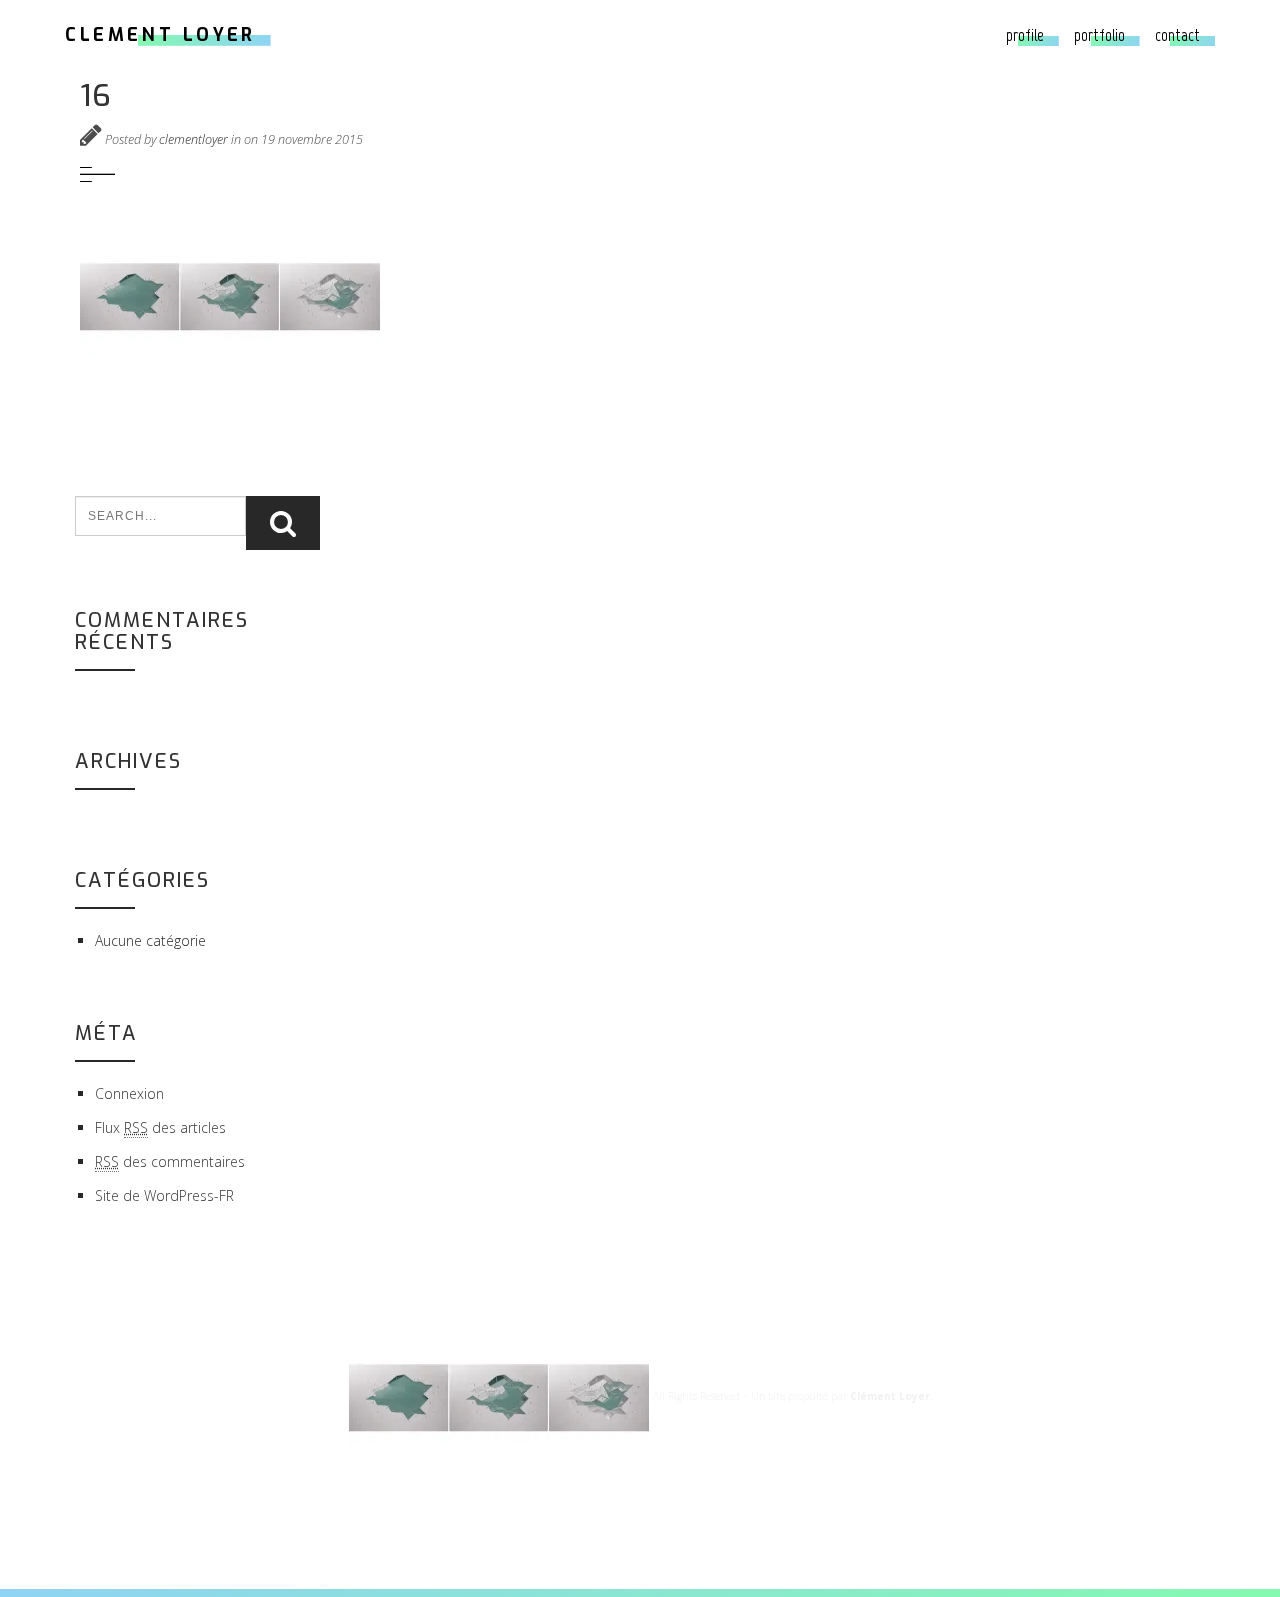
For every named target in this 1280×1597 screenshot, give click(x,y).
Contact (1177, 35)
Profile (1025, 35)
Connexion (129, 1093)
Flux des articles (160, 1127)
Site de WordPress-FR (164, 1195)
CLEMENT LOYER (160, 35)
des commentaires (170, 1161)
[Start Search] (283, 523)
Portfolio (1099, 35)
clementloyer (193, 139)
